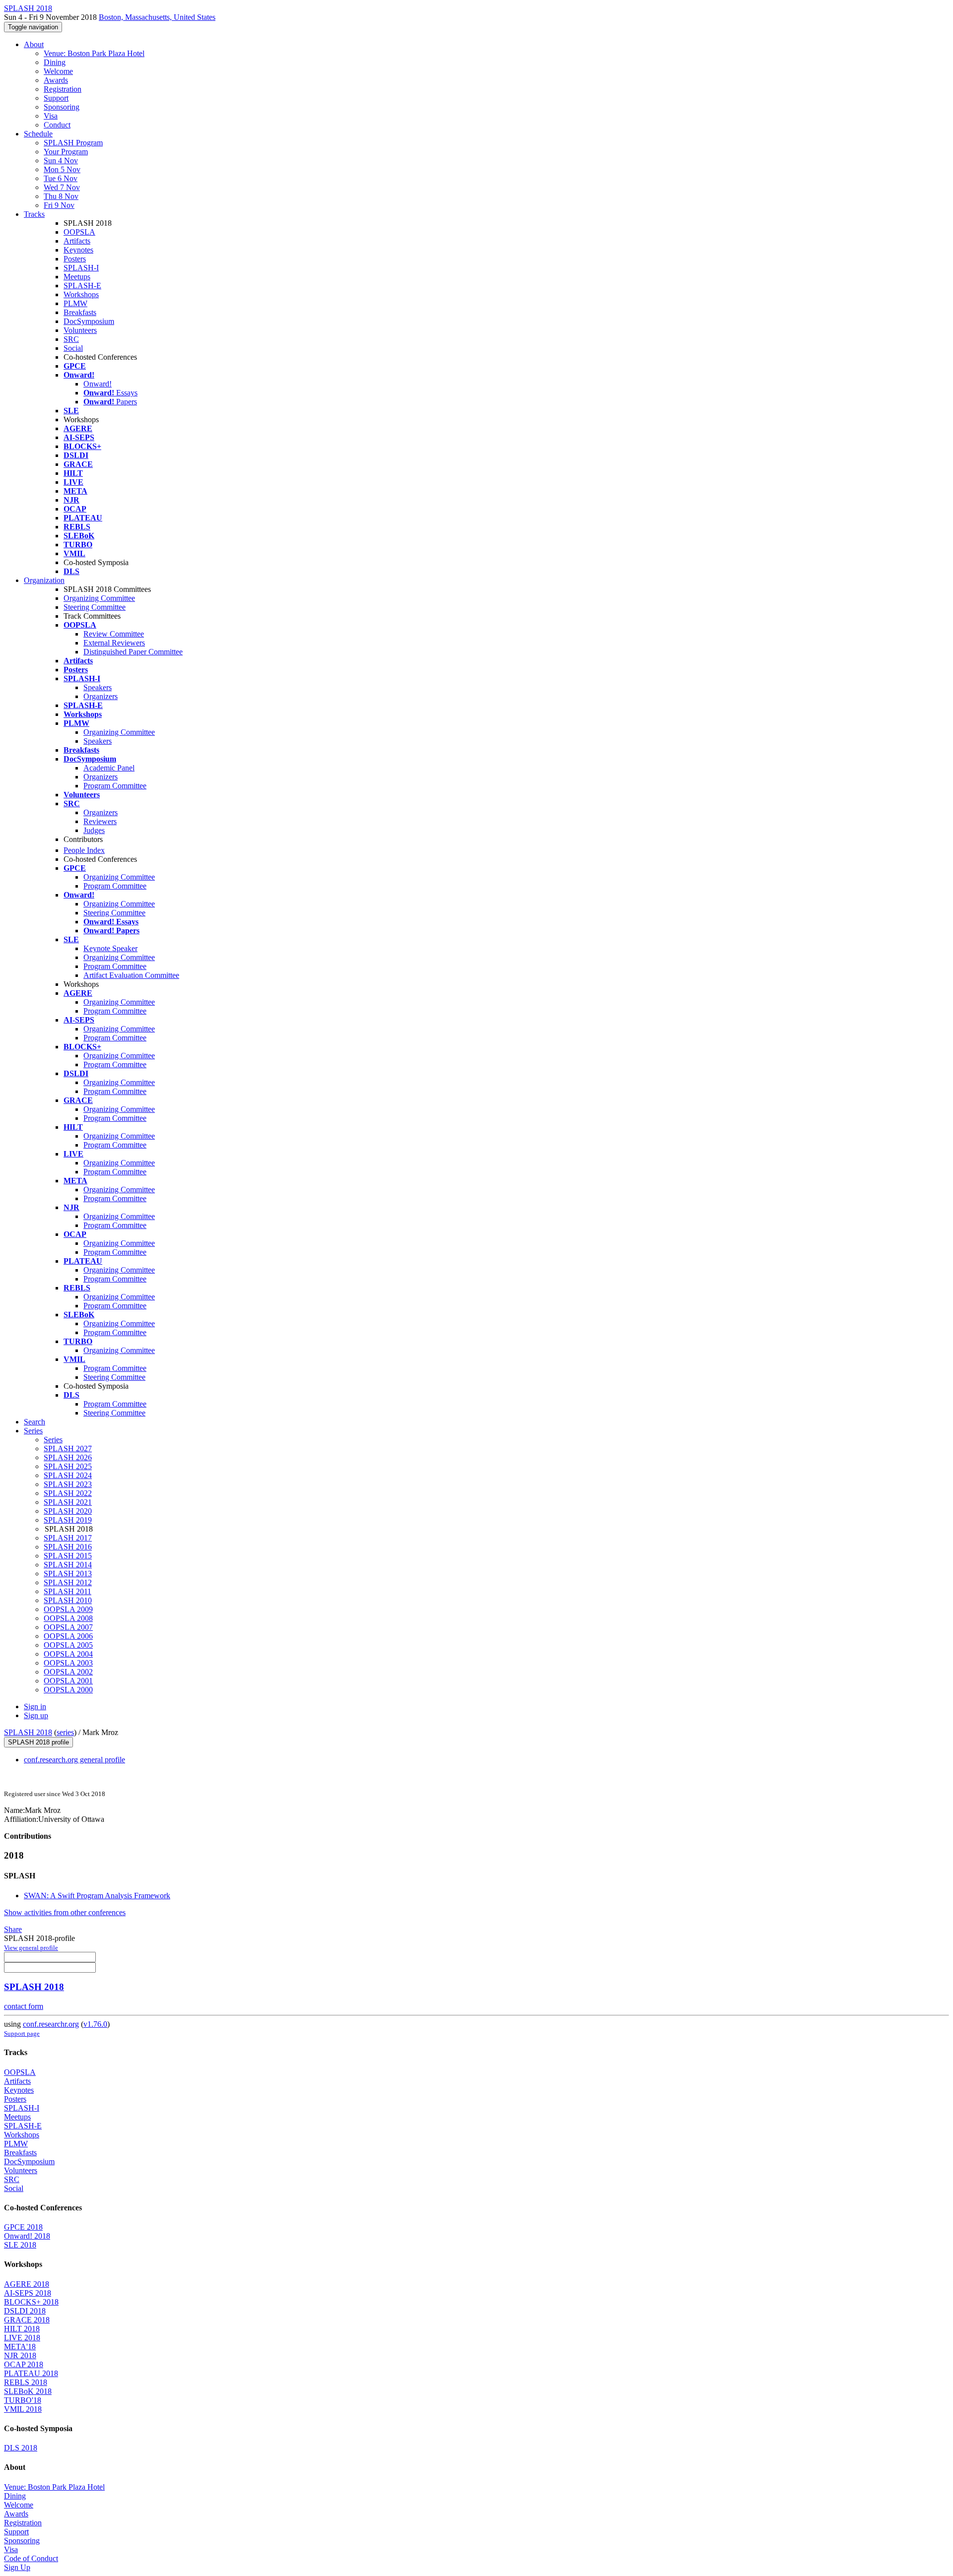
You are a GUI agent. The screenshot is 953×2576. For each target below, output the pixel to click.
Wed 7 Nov (62, 187)
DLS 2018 (21, 2448)
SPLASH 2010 (68, 1600)
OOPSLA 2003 (68, 1663)
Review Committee (114, 634)
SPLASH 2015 (68, 1556)
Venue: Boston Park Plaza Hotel (94, 53)
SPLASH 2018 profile (38, 1742)
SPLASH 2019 (68, 1520)
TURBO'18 (23, 2400)
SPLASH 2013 (68, 1574)
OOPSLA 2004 (68, 1654)
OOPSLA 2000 (68, 1690)
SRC (71, 339)
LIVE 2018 (22, 2338)
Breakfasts (80, 312)
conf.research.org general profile (74, 1760)
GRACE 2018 (27, 2320)
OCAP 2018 (24, 2364)
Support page (22, 2033)
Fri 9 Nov (59, 205)
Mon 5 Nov (62, 169)
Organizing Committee (99, 598)
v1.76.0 (95, 2024)
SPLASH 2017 (68, 1538)
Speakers (98, 687)
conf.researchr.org (51, 2024)
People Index (84, 850)
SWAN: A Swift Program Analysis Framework (97, 1896)
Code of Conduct (31, 2558)
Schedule (38, 134)
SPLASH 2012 (68, 1582)
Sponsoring (62, 107)
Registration (63, 89)
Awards (56, 80)
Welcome (58, 71)
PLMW (75, 303)
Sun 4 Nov (61, 161)
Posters (75, 259)
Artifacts (77, 241)
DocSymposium (89, 321)
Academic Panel (109, 768)
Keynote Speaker (110, 948)
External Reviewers (114, 643)
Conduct (57, 125)
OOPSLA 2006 (68, 1636)
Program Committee (115, 786)
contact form (24, 2006)
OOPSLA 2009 (68, 1609)
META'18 (20, 2347)
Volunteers (80, 330)
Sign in (35, 1707)
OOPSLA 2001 (68, 1681)
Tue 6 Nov (61, 178)
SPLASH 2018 (28, 1732)
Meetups (77, 277)
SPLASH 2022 (68, 1493)
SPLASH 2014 (68, 1565)
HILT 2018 (22, 2329)
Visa (51, 116)
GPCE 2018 (23, 2227)
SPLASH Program (73, 143)
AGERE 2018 (27, 2284)
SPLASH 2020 (68, 1511)
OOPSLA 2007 (68, 1627)
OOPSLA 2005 (68, 1645)
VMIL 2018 (23, 2409)
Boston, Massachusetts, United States (157, 17)
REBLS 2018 (26, 2382)
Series (53, 1440)
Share (13, 1929)
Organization (44, 580)
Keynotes (78, 250)
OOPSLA (79, 232)
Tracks (34, 214)
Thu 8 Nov (61, 196)
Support (56, 98)
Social (73, 348)
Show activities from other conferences (65, 1912)
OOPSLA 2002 (68, 1672)
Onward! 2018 (27, 2236)
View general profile (31, 1948)
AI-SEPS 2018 (28, 2293)
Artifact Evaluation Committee (131, 975)
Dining (55, 62)
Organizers (101, 696)
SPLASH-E (82, 286)
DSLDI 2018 (25, 2311)
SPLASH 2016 (68, 1547)
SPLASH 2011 (68, 1591)
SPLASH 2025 (68, 1466)
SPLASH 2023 (68, 1484)
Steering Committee (95, 607)
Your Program (66, 152)
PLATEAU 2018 (31, 2373)
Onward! (98, 384)
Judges (94, 830)
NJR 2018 (20, 2355)
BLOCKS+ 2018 (31, 2302)
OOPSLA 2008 (68, 1618)
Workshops (81, 294)
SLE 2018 (20, 2245)
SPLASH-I (81, 268)
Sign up (36, 1715)
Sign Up (17, 2567)
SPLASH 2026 (68, 1457)
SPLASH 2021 (68, 1502)
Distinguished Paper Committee (133, 652)
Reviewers (100, 821)
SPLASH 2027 (68, 1449)
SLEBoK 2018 (28, 2391)
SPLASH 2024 (68, 1475)
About (34, 44)
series (65, 1732)
